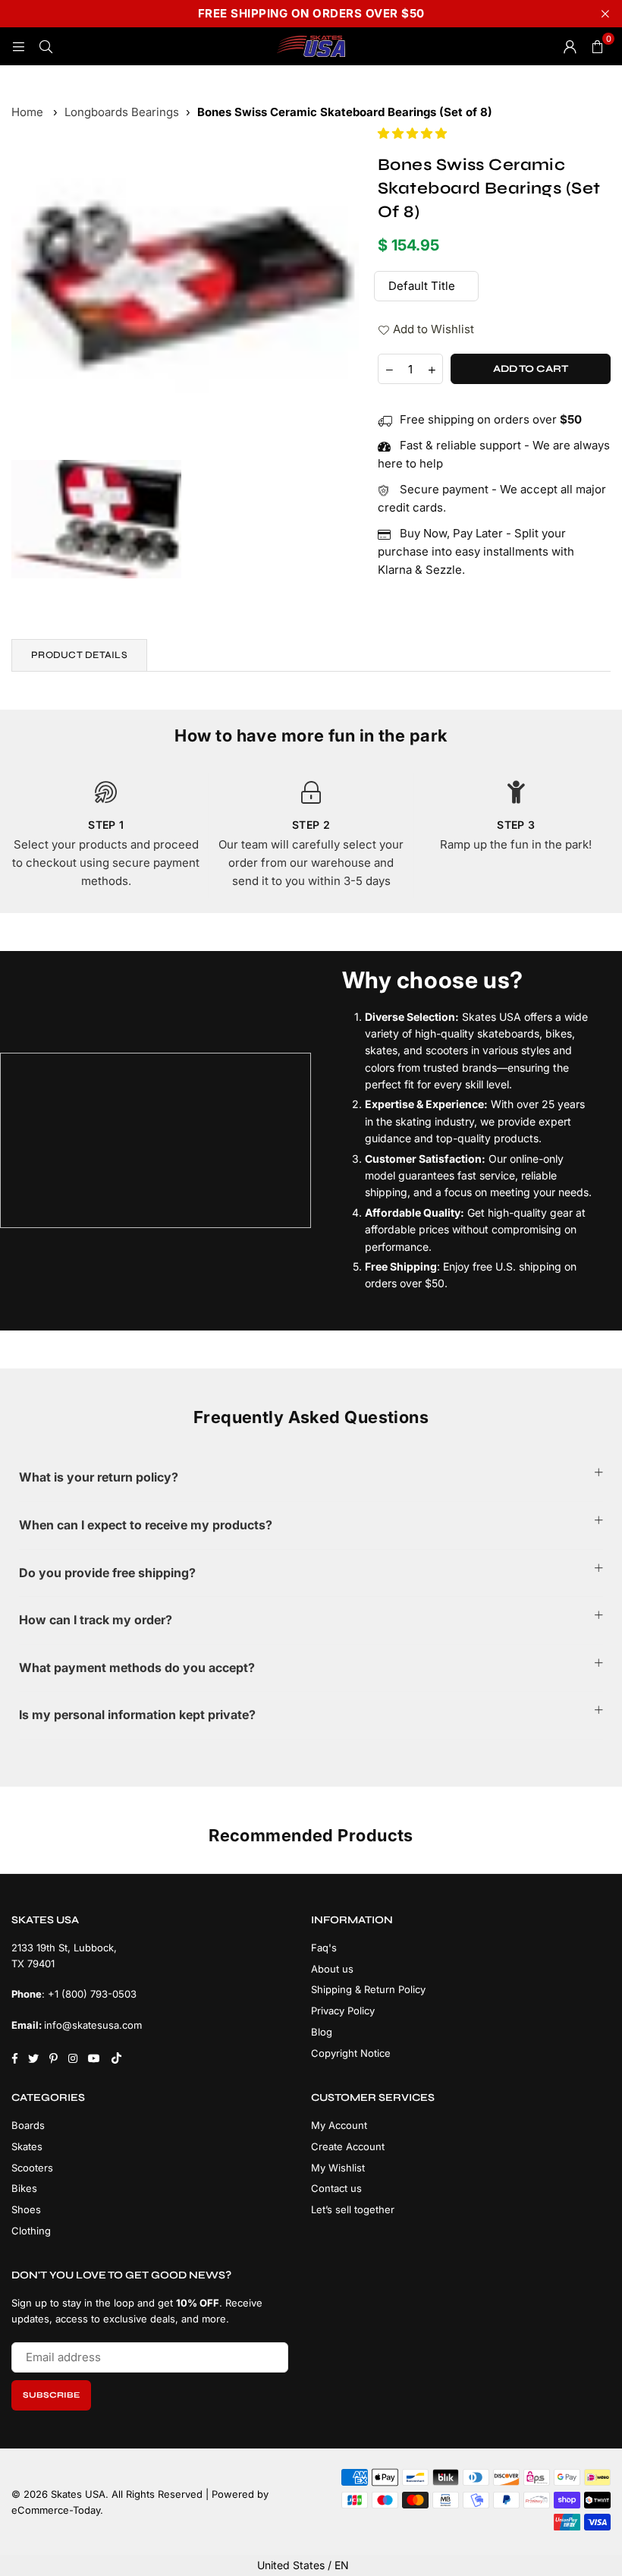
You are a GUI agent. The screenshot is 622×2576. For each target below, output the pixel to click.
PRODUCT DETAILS (79, 655)
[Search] (46, 46)
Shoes (26, 2209)
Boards (28, 2125)
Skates (27, 2146)
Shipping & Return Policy (368, 1989)
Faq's (324, 1948)
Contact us (336, 2188)
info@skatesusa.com (93, 2025)
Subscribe (51, 2395)
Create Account (348, 2146)
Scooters (32, 2168)
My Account (339, 2125)
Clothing (31, 2231)
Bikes (24, 2188)
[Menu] (18, 46)
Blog (322, 2032)
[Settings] (570, 46)
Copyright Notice (351, 2053)
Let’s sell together (353, 2209)
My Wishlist (338, 2168)
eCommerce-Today (56, 2510)
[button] (414, 133)
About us (332, 1969)
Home (27, 112)
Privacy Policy (343, 2011)
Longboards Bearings (122, 112)
